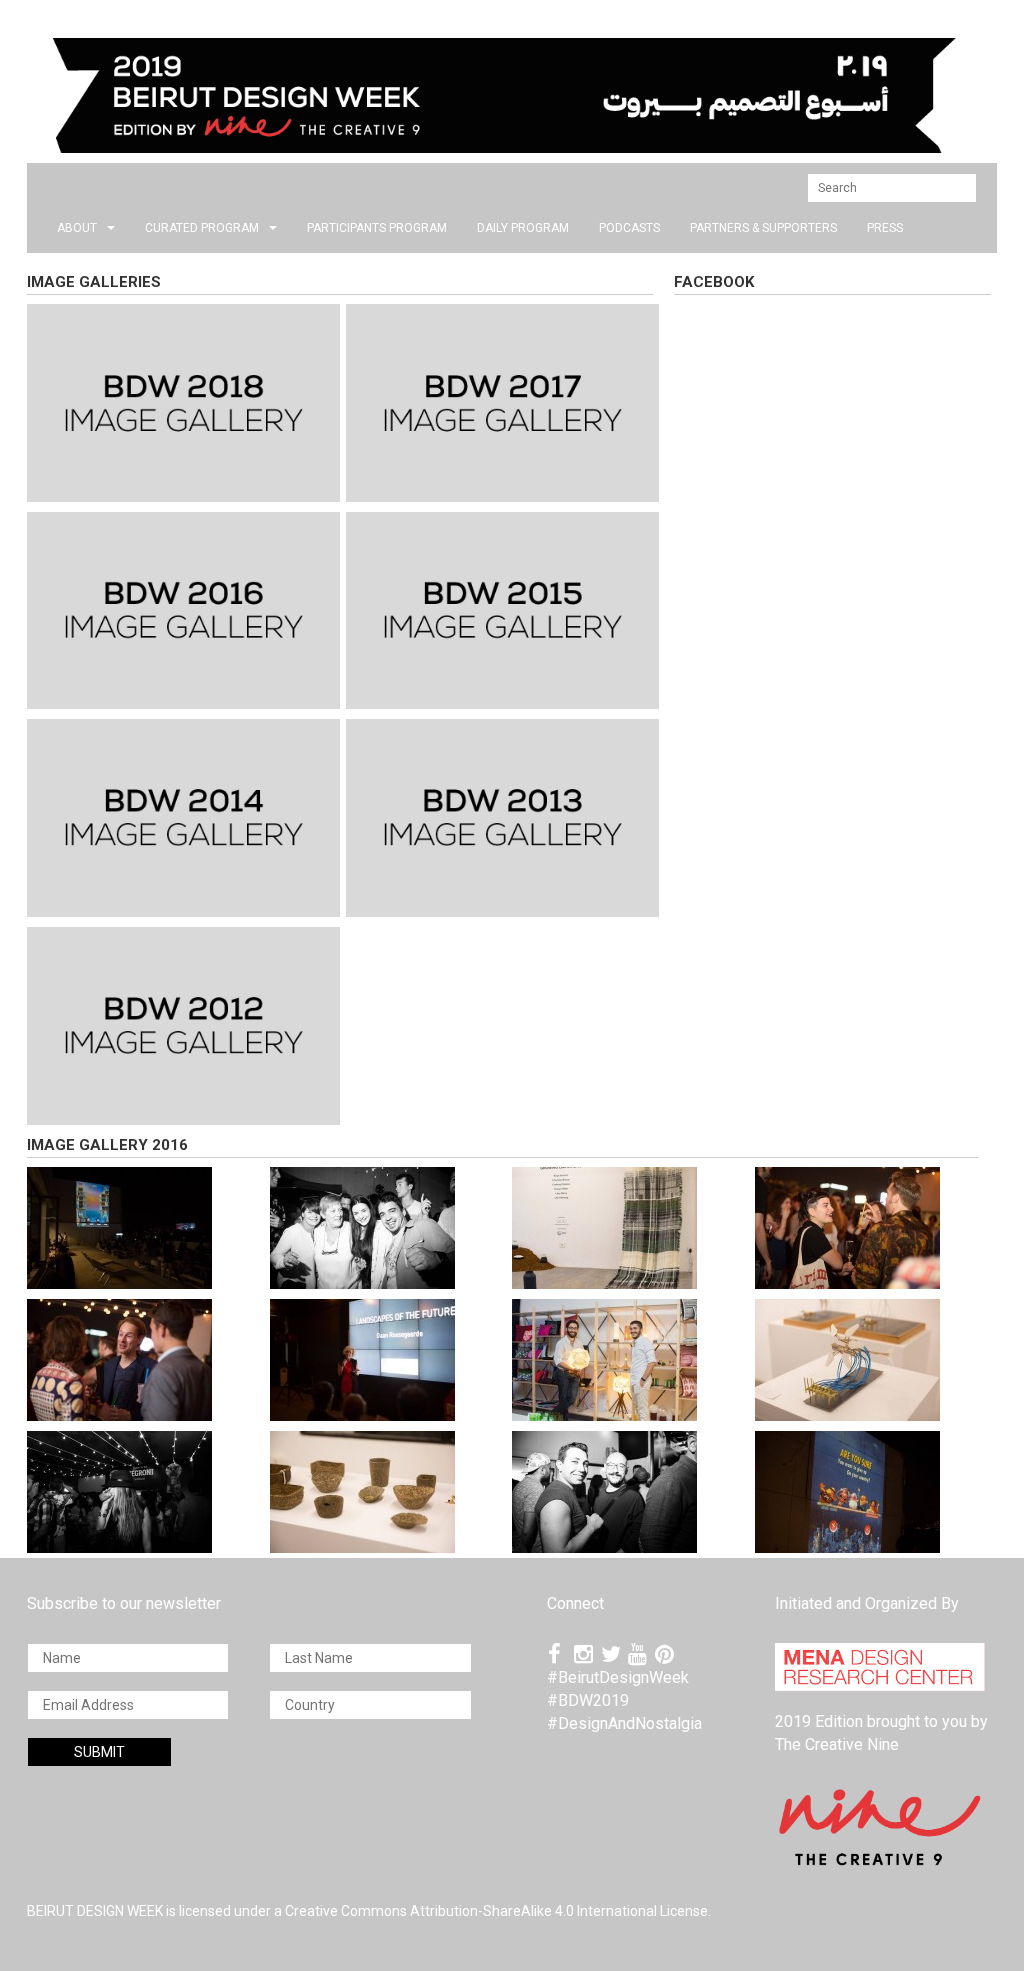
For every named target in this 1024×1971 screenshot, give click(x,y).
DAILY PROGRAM (523, 228)
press (885, 228)
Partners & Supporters (763, 228)
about (77, 228)
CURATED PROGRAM (202, 228)
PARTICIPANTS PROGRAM (377, 228)
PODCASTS (629, 228)
